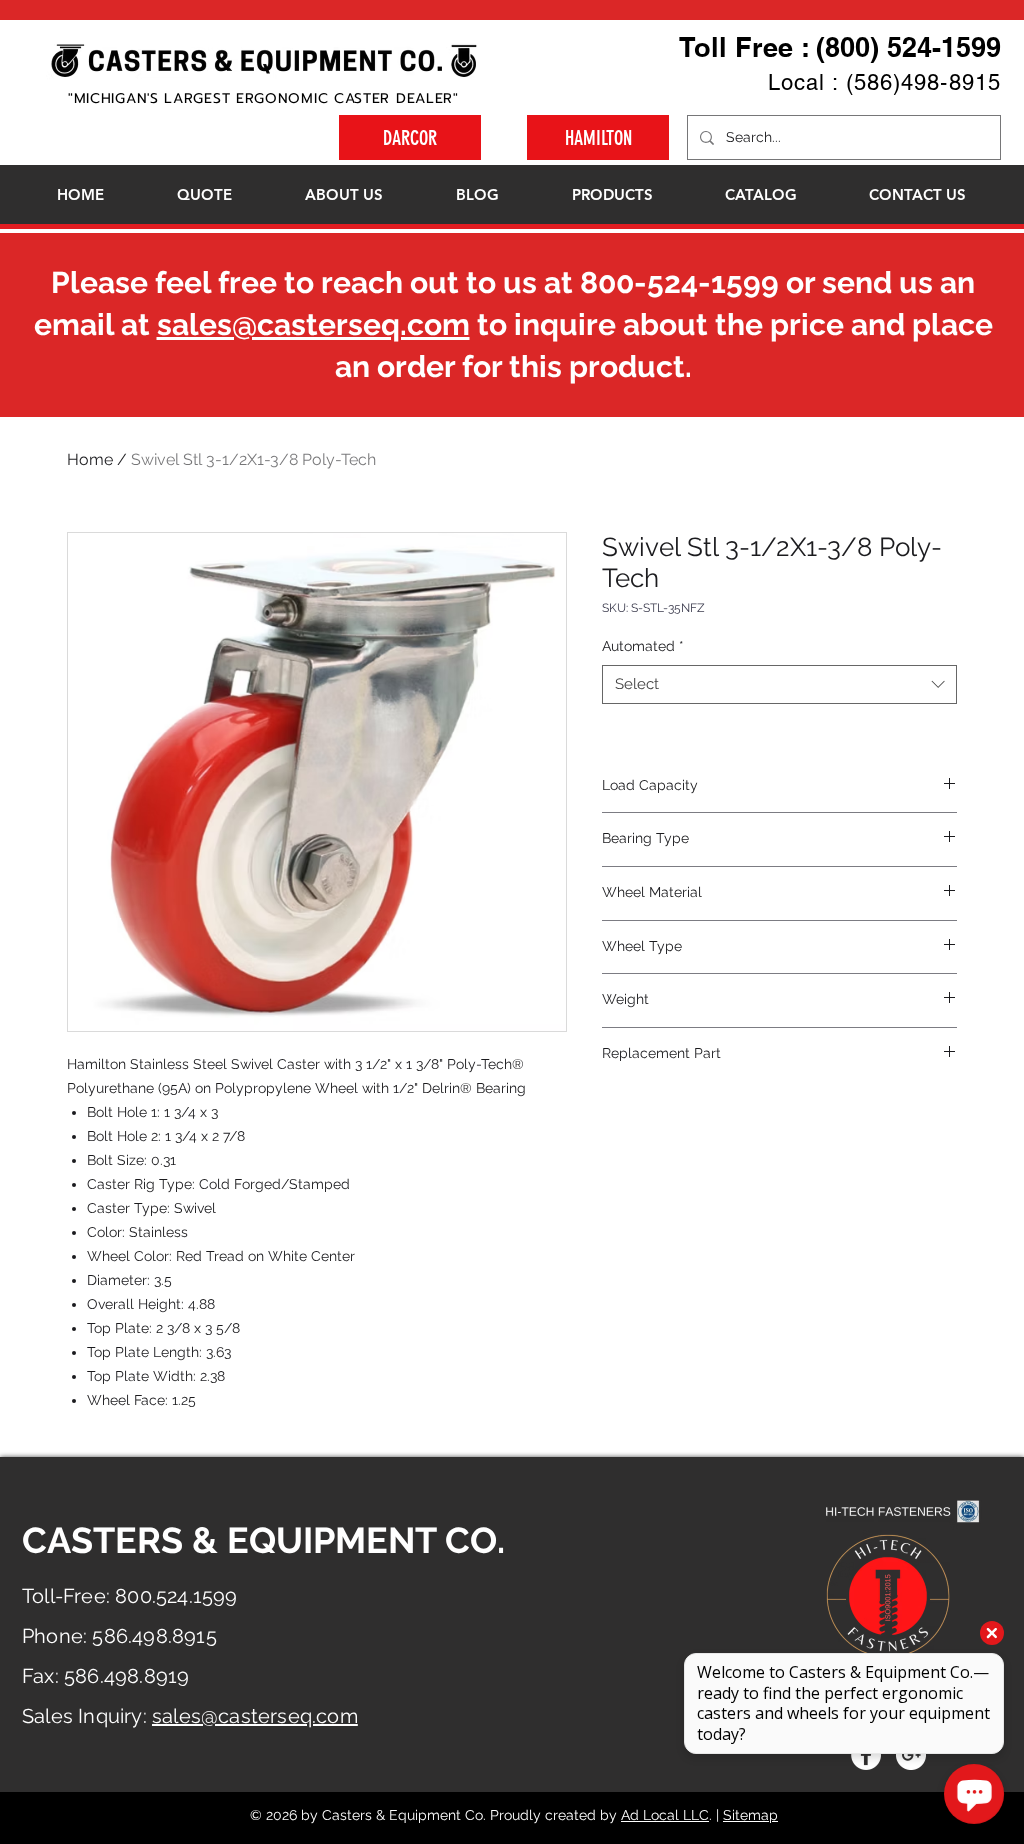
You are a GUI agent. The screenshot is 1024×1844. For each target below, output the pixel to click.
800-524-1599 (679, 282)
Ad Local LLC (665, 1815)
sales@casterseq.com (313, 324)
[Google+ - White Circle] (911, 1755)
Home (90, 459)
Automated (643, 646)
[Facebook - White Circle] (866, 1755)
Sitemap (750, 1815)
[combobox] (779, 684)
